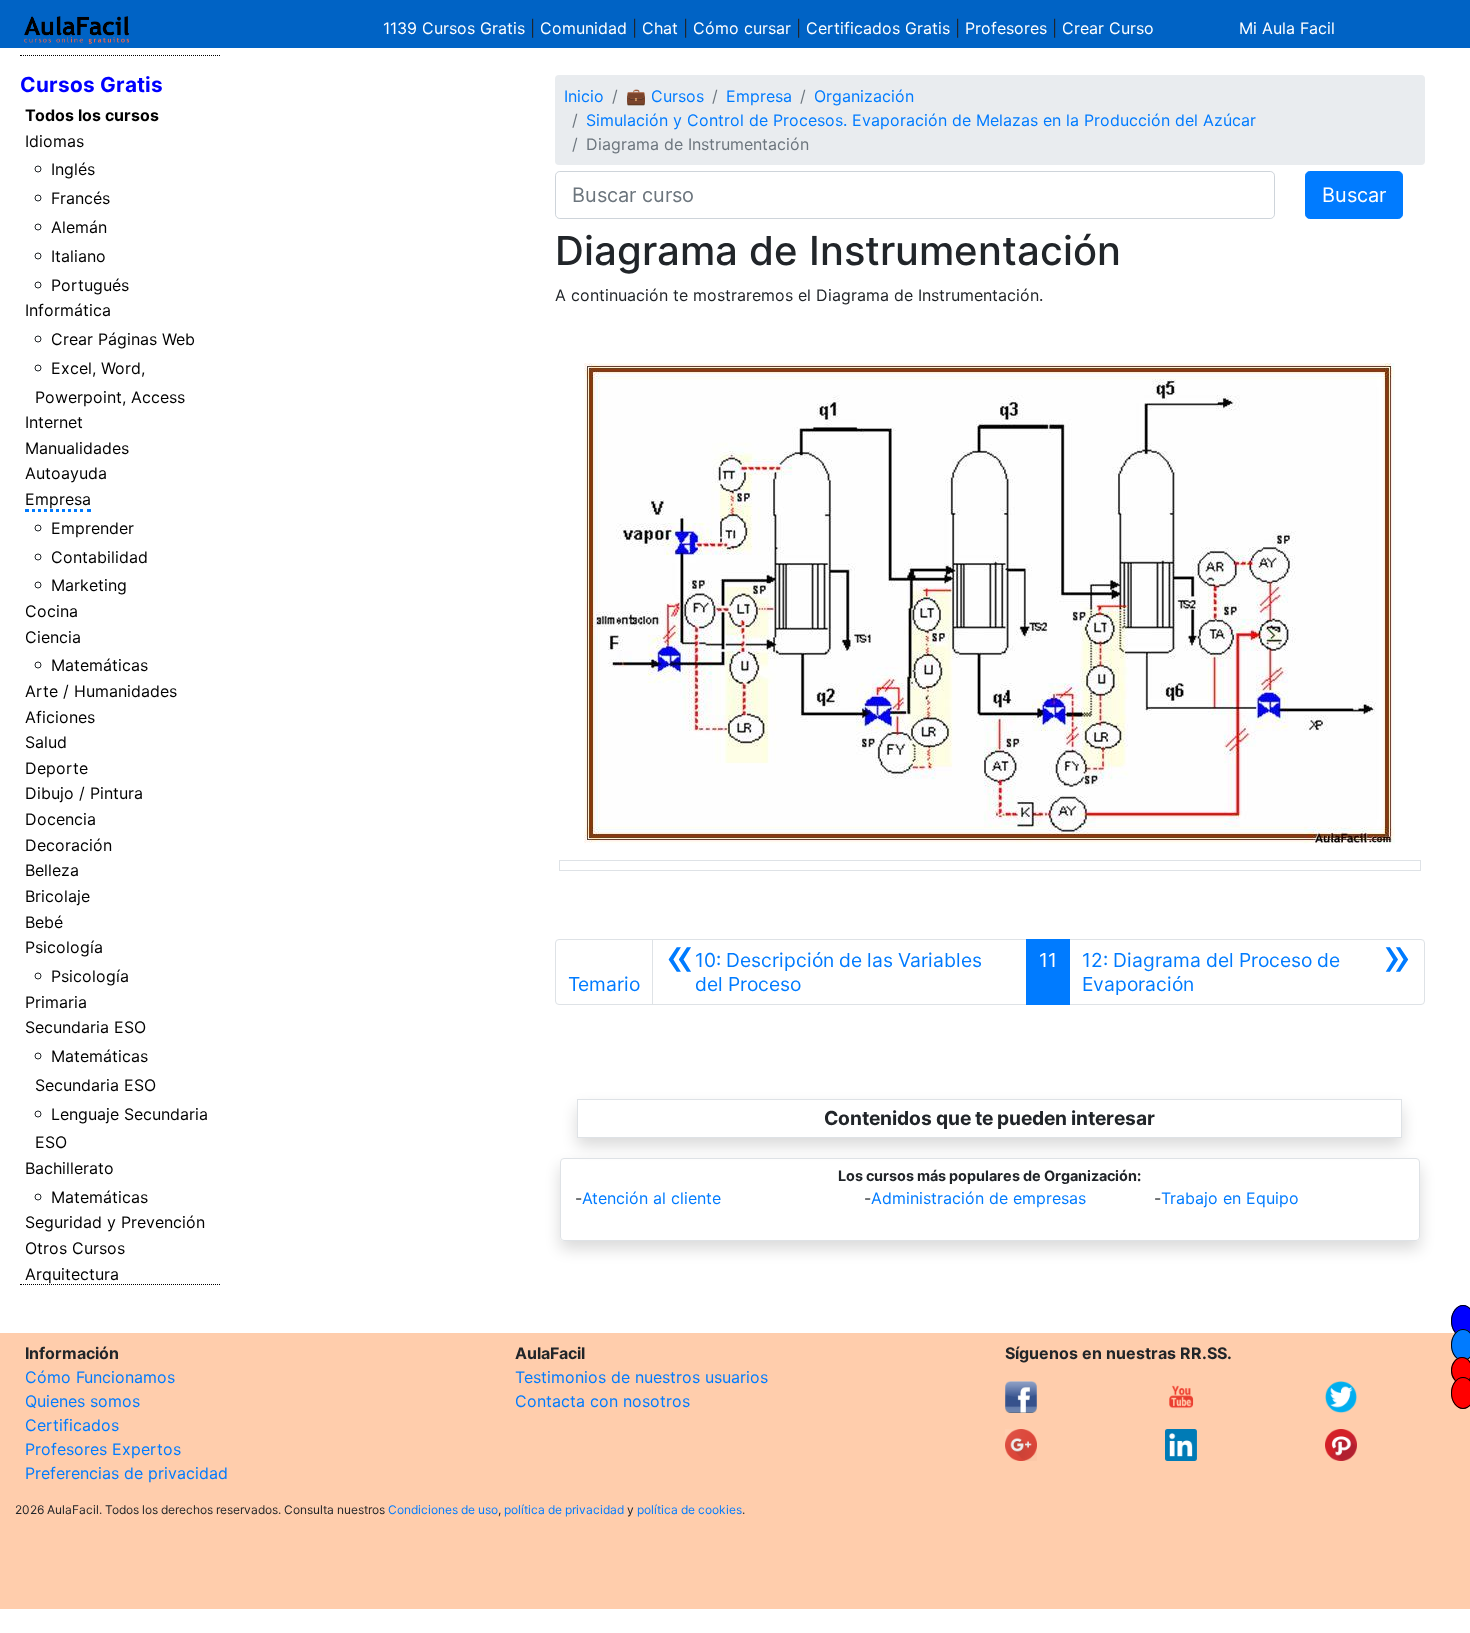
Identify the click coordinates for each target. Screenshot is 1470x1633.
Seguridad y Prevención (115, 1222)
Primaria (56, 1002)
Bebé (44, 922)
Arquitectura (72, 1274)
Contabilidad (99, 557)
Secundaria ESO (85, 1027)
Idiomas (54, 141)
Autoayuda (66, 473)
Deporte (56, 768)
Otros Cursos (75, 1248)
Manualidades (77, 448)
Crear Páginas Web (123, 339)
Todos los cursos (92, 115)
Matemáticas (99, 665)
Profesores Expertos (103, 1449)
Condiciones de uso (443, 1509)
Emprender (92, 528)
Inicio (584, 96)
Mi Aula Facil (1287, 28)
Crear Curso (1108, 28)
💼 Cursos (665, 96)
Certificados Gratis (878, 28)
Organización (864, 96)
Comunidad (583, 28)
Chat (660, 28)
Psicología (64, 947)
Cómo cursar (742, 28)
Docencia (60, 819)
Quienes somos (82, 1401)
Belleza (52, 870)
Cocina (51, 611)
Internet (54, 422)
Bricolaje (57, 896)
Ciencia (53, 637)
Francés (80, 198)
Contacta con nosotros (602, 1401)
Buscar (1354, 195)
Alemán (79, 227)
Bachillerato (69, 1168)
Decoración (68, 845)
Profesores (1006, 28)
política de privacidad (564, 1509)
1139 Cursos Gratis (456, 28)
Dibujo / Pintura (84, 793)
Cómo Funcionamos (100, 1377)
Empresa (58, 499)
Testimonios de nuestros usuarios (641, 1377)
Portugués (90, 285)
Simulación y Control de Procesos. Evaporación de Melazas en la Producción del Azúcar (921, 120)
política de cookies (689, 1509)
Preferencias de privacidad (126, 1473)
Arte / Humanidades (101, 691)
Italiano (78, 256)
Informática (68, 310)
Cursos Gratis (91, 84)
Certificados (72, 1425)
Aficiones (60, 717)
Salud (46, 742)
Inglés (73, 169)
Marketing (89, 585)
